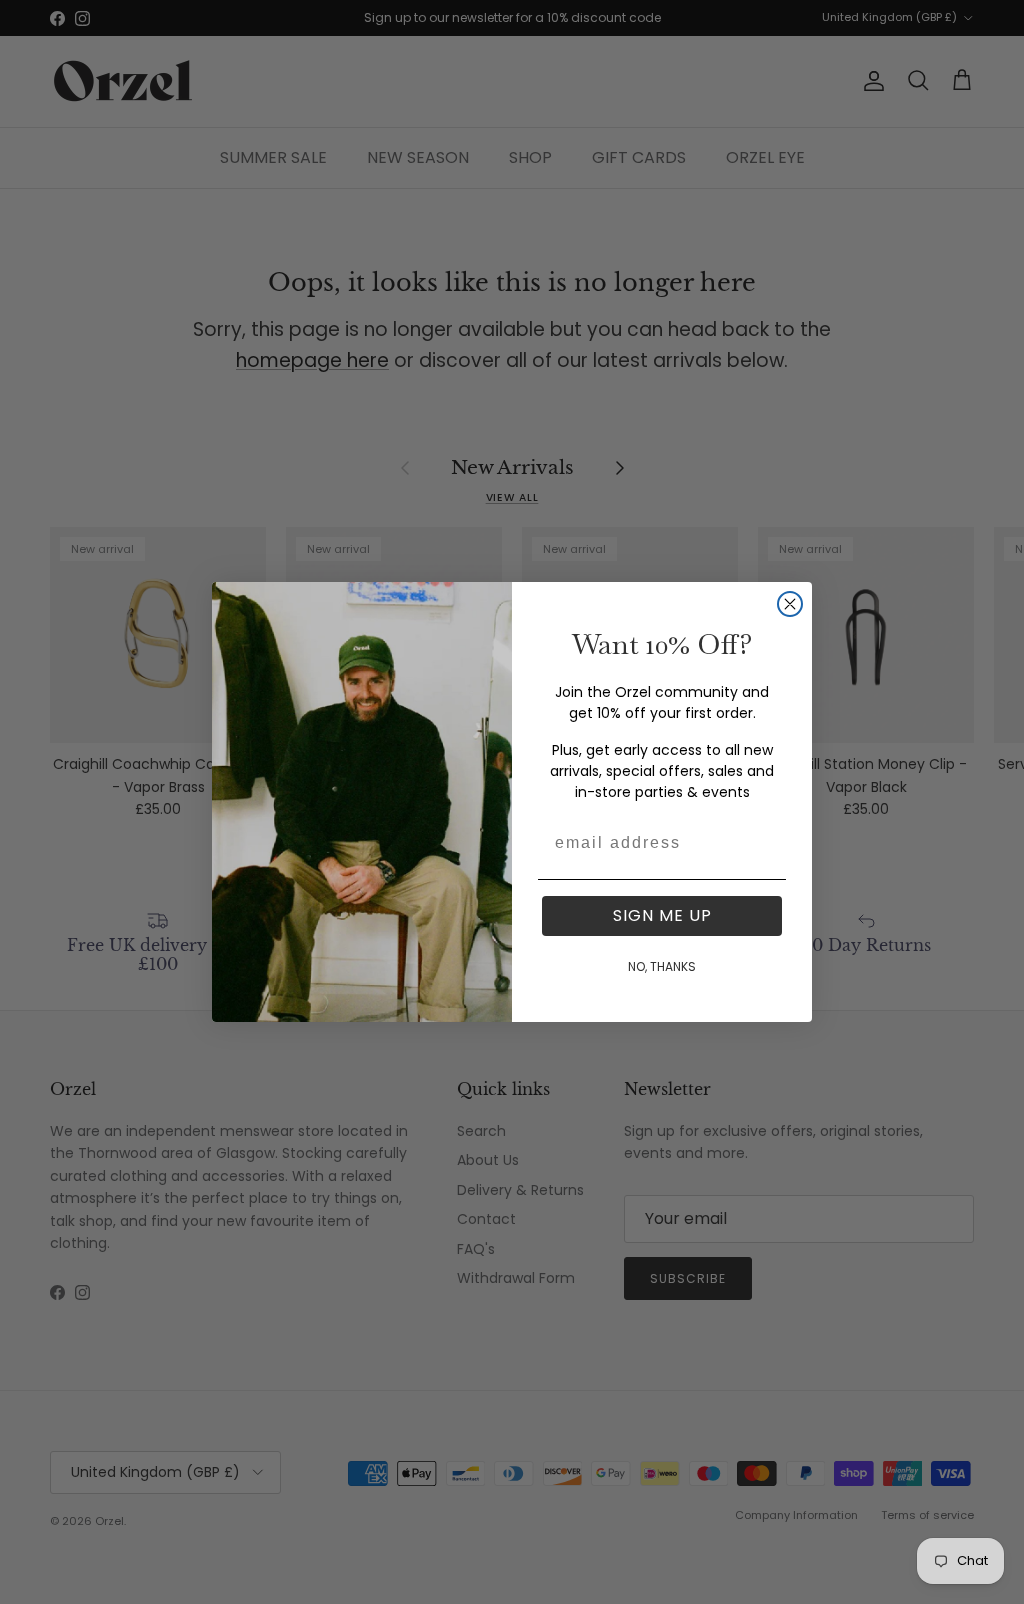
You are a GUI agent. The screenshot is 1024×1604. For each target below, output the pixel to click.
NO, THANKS (662, 966)
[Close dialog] (790, 604)
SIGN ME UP (662, 915)
